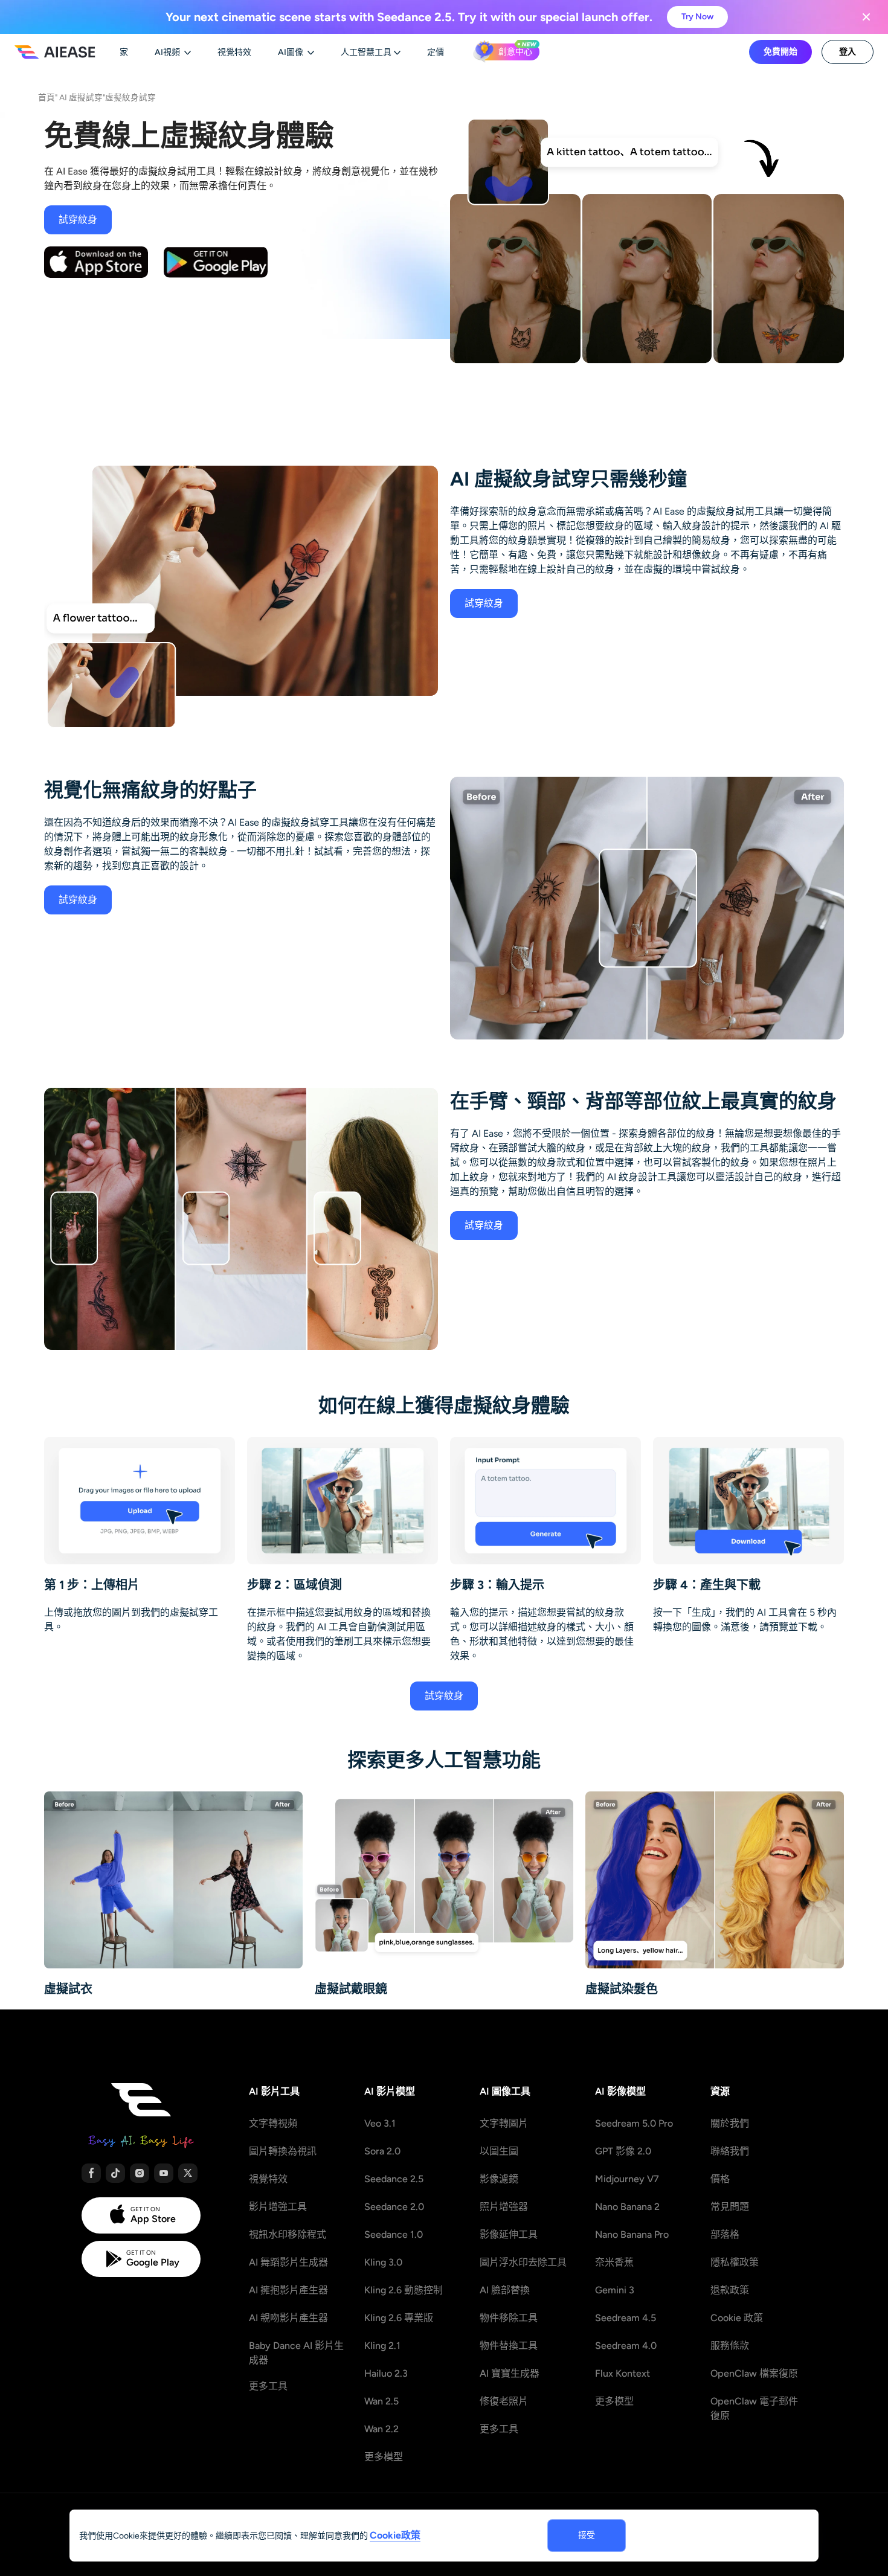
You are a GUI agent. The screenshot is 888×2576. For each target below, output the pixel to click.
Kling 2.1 (382, 2346)
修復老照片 (504, 2401)
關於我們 (730, 2123)
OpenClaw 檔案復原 (754, 2373)
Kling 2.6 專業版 (399, 2318)
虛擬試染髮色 (622, 1989)
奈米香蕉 (614, 2262)
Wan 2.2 (381, 2429)
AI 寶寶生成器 (510, 2373)
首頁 (47, 97)
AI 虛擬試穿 (81, 97)
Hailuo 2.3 (386, 2373)
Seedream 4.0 (626, 2346)
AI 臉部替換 (505, 2290)
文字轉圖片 (504, 2123)
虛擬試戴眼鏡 (351, 1989)
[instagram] (140, 2173)
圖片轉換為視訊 (283, 2151)
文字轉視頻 (273, 2123)
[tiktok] (115, 2173)
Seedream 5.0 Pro (634, 2123)
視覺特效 (268, 2179)
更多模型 (384, 2457)
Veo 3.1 (380, 2123)
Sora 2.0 (382, 2151)
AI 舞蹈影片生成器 (288, 2262)
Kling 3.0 (383, 2262)
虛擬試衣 (68, 1989)
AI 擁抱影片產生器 (288, 2290)
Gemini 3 (615, 2290)
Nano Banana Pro (632, 2234)
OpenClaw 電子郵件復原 (754, 2408)
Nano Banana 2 (627, 2207)
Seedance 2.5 (394, 2179)
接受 (587, 2535)
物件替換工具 (509, 2346)
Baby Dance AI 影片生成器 (296, 2353)
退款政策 (730, 2290)
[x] (188, 2173)
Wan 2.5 (381, 2401)
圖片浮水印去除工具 (523, 2262)
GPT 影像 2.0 (623, 2151)
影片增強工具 (278, 2207)
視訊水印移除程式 (288, 2234)
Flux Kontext (623, 2373)
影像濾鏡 (499, 2179)
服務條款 (730, 2346)
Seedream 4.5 (626, 2318)
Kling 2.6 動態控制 (404, 2290)
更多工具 (268, 2386)
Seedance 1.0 (394, 2234)
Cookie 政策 (737, 2318)
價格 (720, 2179)
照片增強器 (504, 2207)
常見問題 (730, 2207)
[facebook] (91, 2173)
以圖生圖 (499, 2151)
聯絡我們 (730, 2151)
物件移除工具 (509, 2318)
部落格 (725, 2234)
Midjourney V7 (627, 2179)
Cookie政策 (395, 2535)
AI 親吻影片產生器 (288, 2318)
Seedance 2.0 (394, 2207)
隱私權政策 (735, 2262)
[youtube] (164, 2173)
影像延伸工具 (509, 2234)
